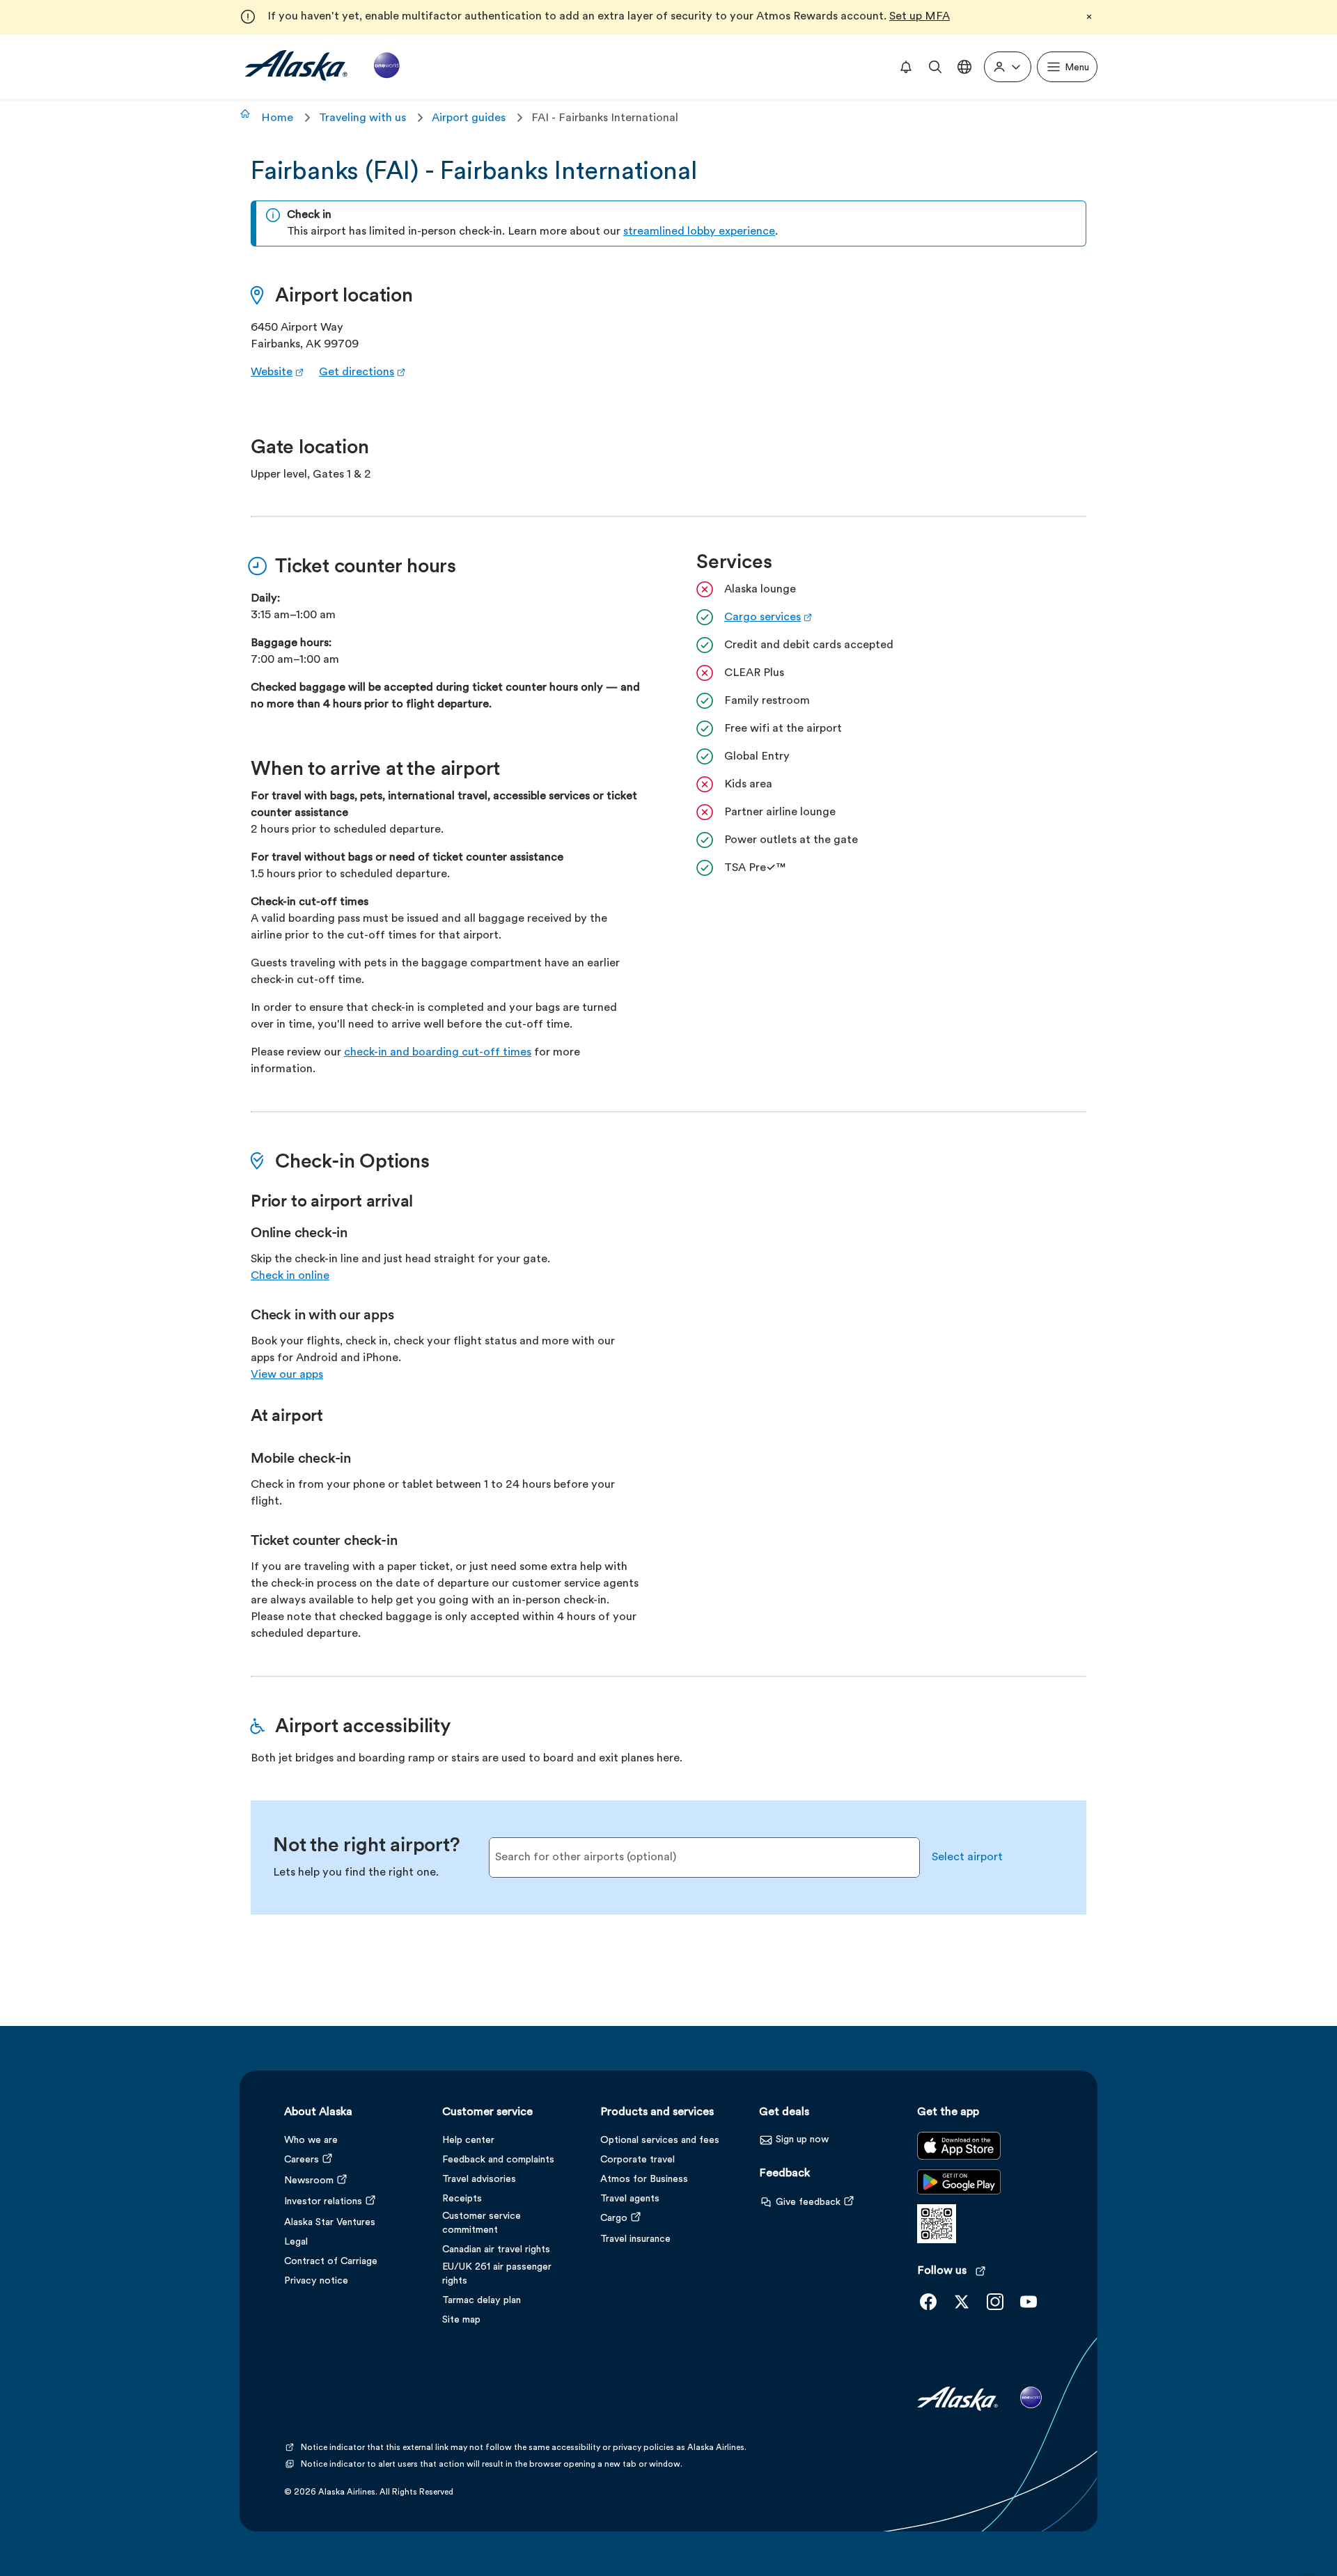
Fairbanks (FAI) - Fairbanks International (474, 173)
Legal (296, 2242)
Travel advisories (479, 2180)
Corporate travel (638, 2160)
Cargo (614, 2218)
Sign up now (802, 2140)
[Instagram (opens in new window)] (995, 2302)
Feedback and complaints (498, 2160)
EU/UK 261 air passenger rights (497, 2274)
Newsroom (309, 2181)
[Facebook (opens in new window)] (928, 2302)
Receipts (462, 2199)
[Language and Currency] (964, 67)
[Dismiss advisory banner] (1089, 17)
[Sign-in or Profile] (1008, 67)
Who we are (311, 2141)
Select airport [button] (967, 1858)
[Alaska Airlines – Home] (322, 66)
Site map (461, 2320)
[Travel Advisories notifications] (906, 67)
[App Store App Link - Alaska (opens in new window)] (959, 2157)
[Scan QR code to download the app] (937, 2240)
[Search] (935, 67)
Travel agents (630, 2199)
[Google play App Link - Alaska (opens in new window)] (959, 2193)
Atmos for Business (644, 2180)
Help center (468, 2141)
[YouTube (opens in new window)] (1029, 2302)
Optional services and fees (660, 2141)
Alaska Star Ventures (330, 2223)
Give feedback (808, 2202)
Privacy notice (316, 2281)
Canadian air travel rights (496, 2250)
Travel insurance (635, 2239)
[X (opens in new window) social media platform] (962, 2302)
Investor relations (323, 2202)
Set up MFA (920, 17)
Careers (302, 2160)
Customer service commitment (482, 2223)
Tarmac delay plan (482, 2301)
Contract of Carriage (331, 2262)
